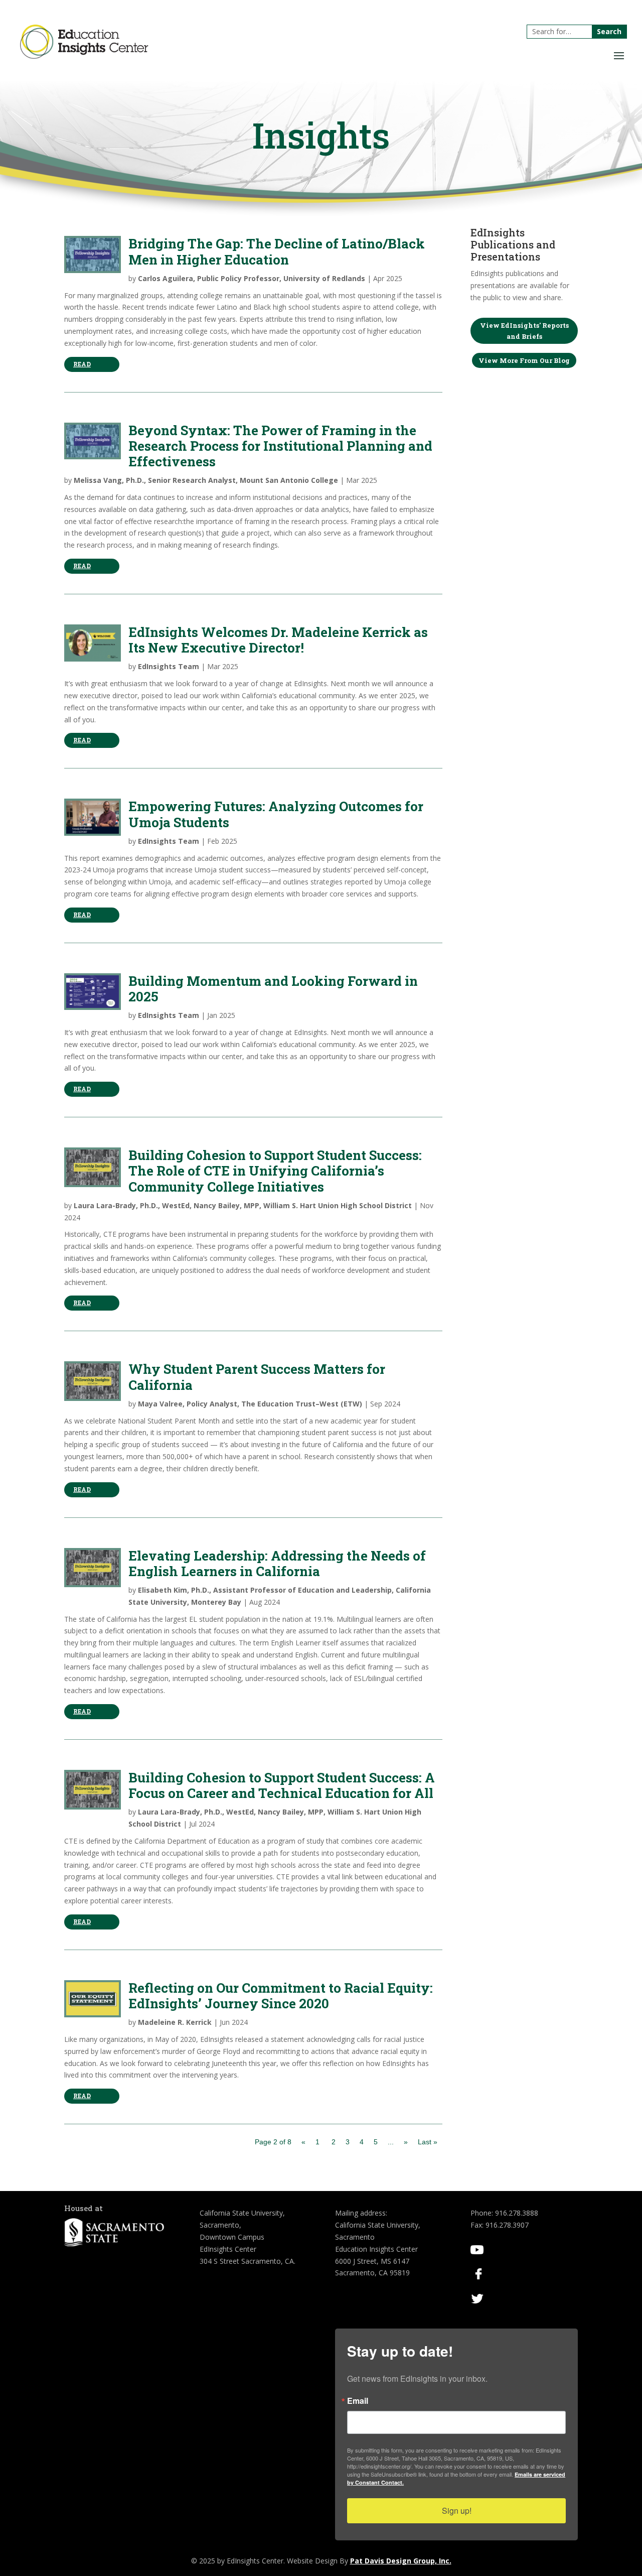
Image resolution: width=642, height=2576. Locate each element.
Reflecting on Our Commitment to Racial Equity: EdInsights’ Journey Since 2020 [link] (281, 1995)
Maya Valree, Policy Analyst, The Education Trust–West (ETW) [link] (250, 1404)
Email (358, 2401)
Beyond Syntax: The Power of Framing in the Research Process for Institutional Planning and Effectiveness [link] (280, 446)
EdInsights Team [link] (169, 666)
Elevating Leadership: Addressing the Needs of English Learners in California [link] (277, 1563)
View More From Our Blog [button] (524, 360)
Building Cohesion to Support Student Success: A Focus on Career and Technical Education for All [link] (282, 1785)
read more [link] (83, 366)
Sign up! (457, 2510)
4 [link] (362, 2142)
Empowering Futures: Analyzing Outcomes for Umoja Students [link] (276, 814)
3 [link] (348, 2142)
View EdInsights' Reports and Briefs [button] (524, 331)
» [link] (406, 2142)
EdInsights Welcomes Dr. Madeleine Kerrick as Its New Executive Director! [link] (278, 640)
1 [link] (317, 2142)
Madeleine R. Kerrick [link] (175, 2022)
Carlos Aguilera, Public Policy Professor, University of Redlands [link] (252, 278)
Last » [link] (428, 2142)
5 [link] (376, 2142)
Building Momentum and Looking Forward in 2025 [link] (273, 989)
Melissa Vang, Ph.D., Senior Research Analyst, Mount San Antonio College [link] (206, 480)
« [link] (303, 2142)
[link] (84, 56)
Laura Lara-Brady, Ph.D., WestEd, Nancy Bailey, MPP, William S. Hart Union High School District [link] (243, 1205)
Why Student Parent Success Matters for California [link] (257, 1377)
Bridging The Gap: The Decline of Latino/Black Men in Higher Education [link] (277, 251)
